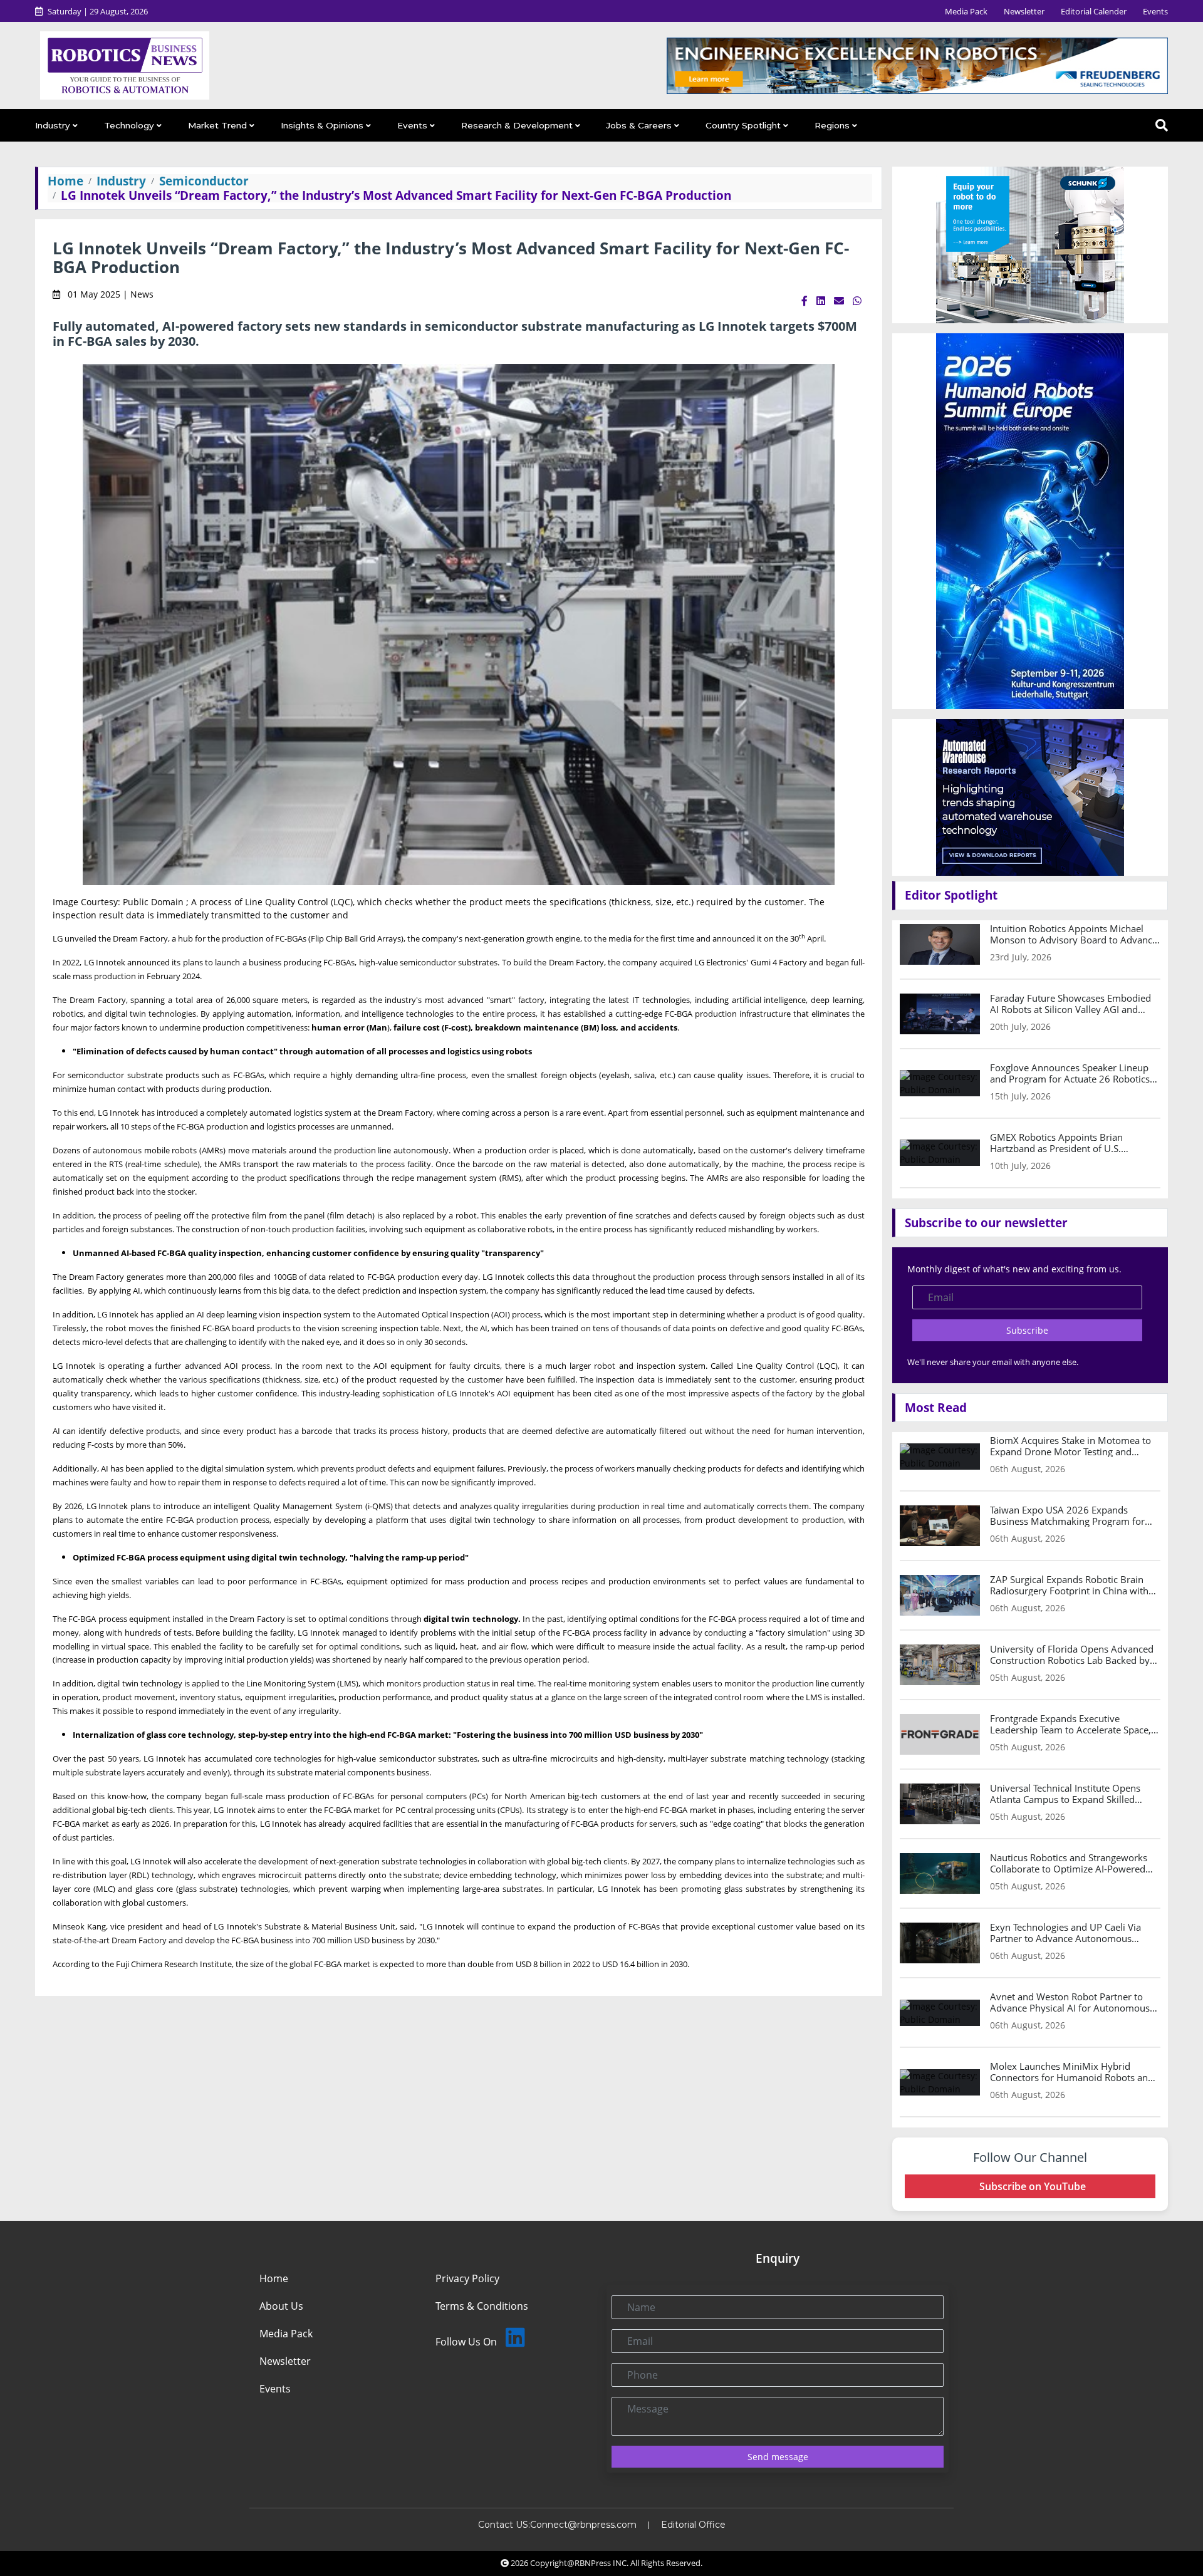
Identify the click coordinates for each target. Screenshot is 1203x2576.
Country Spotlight (743, 125)
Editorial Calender (1094, 11)
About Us (281, 2306)
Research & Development (517, 125)
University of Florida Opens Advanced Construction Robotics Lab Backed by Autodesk (1072, 1654)
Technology (129, 125)
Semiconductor (204, 181)
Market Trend (217, 125)
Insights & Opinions (322, 125)
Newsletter (1024, 11)
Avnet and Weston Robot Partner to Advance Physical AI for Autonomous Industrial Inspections (1070, 2002)
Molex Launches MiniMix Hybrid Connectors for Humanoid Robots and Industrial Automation (1072, 2072)
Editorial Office (693, 2525)
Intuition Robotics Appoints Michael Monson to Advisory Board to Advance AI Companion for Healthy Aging (1074, 934)
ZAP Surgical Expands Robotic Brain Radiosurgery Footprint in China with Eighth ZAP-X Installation (1069, 1585)
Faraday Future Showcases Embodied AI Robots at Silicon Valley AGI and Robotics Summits (1070, 1004)
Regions (832, 125)
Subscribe (1027, 1330)
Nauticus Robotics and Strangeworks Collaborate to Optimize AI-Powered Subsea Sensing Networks (1069, 1863)
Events (1155, 11)
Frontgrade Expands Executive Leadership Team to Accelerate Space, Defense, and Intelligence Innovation (1070, 1724)
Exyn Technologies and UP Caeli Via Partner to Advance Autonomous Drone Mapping (1065, 1933)
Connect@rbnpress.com (583, 2525)
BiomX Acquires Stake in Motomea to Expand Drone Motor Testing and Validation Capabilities (1070, 1446)
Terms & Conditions (482, 2306)
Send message (778, 2457)
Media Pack (966, 11)
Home (65, 181)
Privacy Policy (467, 2278)
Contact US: (504, 2525)
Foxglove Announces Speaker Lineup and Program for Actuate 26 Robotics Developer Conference (1070, 1073)
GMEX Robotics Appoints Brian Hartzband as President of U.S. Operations (1056, 1143)
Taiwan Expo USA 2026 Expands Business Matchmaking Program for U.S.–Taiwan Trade (1067, 1515)
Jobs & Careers (639, 125)
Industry (53, 125)
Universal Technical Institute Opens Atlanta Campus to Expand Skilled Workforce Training (1065, 1794)
